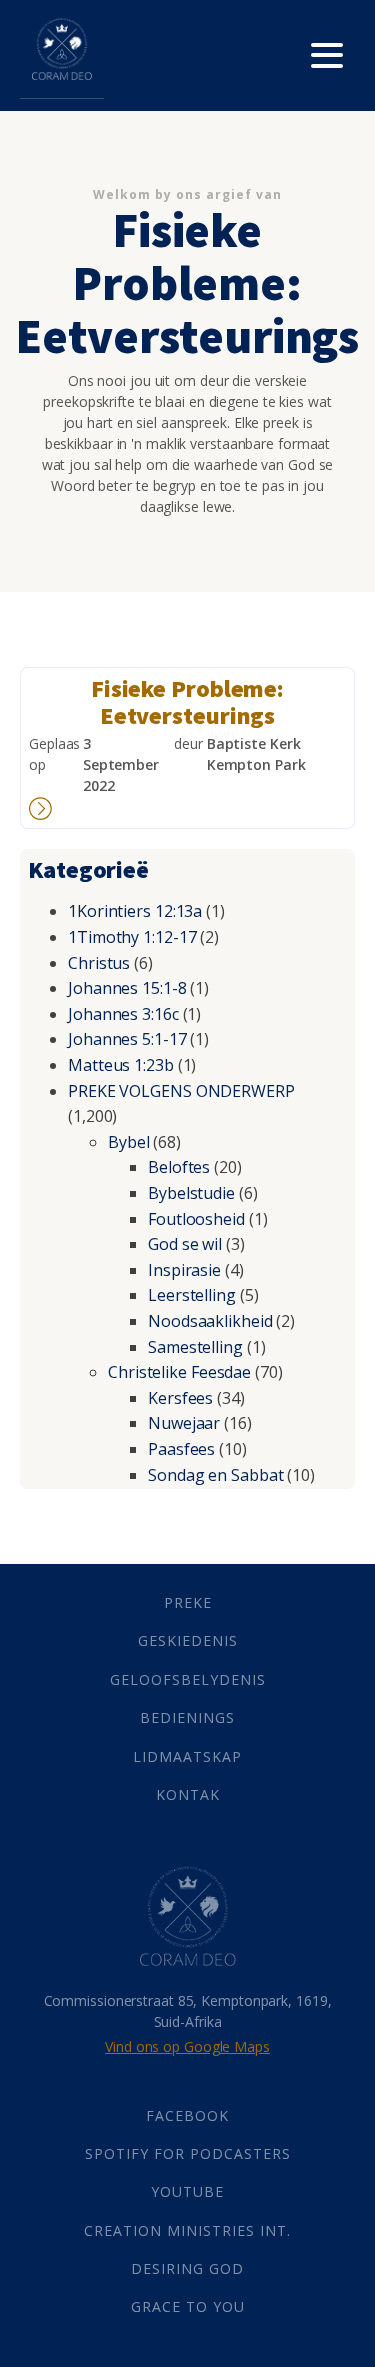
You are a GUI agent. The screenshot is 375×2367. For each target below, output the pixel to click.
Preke (188, 1602)
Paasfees (181, 1449)
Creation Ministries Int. (187, 2230)
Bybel (129, 1142)
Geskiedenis (188, 1640)
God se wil (185, 1244)
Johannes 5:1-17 (127, 1039)
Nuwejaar (184, 1423)
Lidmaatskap (187, 1756)
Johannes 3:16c (123, 1014)
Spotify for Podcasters (188, 2153)
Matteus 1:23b (121, 1065)
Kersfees (180, 1398)
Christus (99, 963)
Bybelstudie (191, 1193)
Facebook (187, 2115)
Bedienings (187, 1717)
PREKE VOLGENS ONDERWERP (181, 1091)
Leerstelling (192, 1295)
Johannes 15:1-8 (127, 988)
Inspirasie (184, 1270)
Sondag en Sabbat (215, 1475)
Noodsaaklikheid (210, 1321)
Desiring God (187, 2268)
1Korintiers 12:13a (135, 911)
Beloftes (179, 1167)
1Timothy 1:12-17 (132, 937)
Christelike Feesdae (179, 1372)
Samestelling (195, 1347)
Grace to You (188, 2306)
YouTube (187, 2191)
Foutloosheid (196, 1219)
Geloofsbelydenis (188, 1679)
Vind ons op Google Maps (187, 2046)
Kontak (188, 1794)
